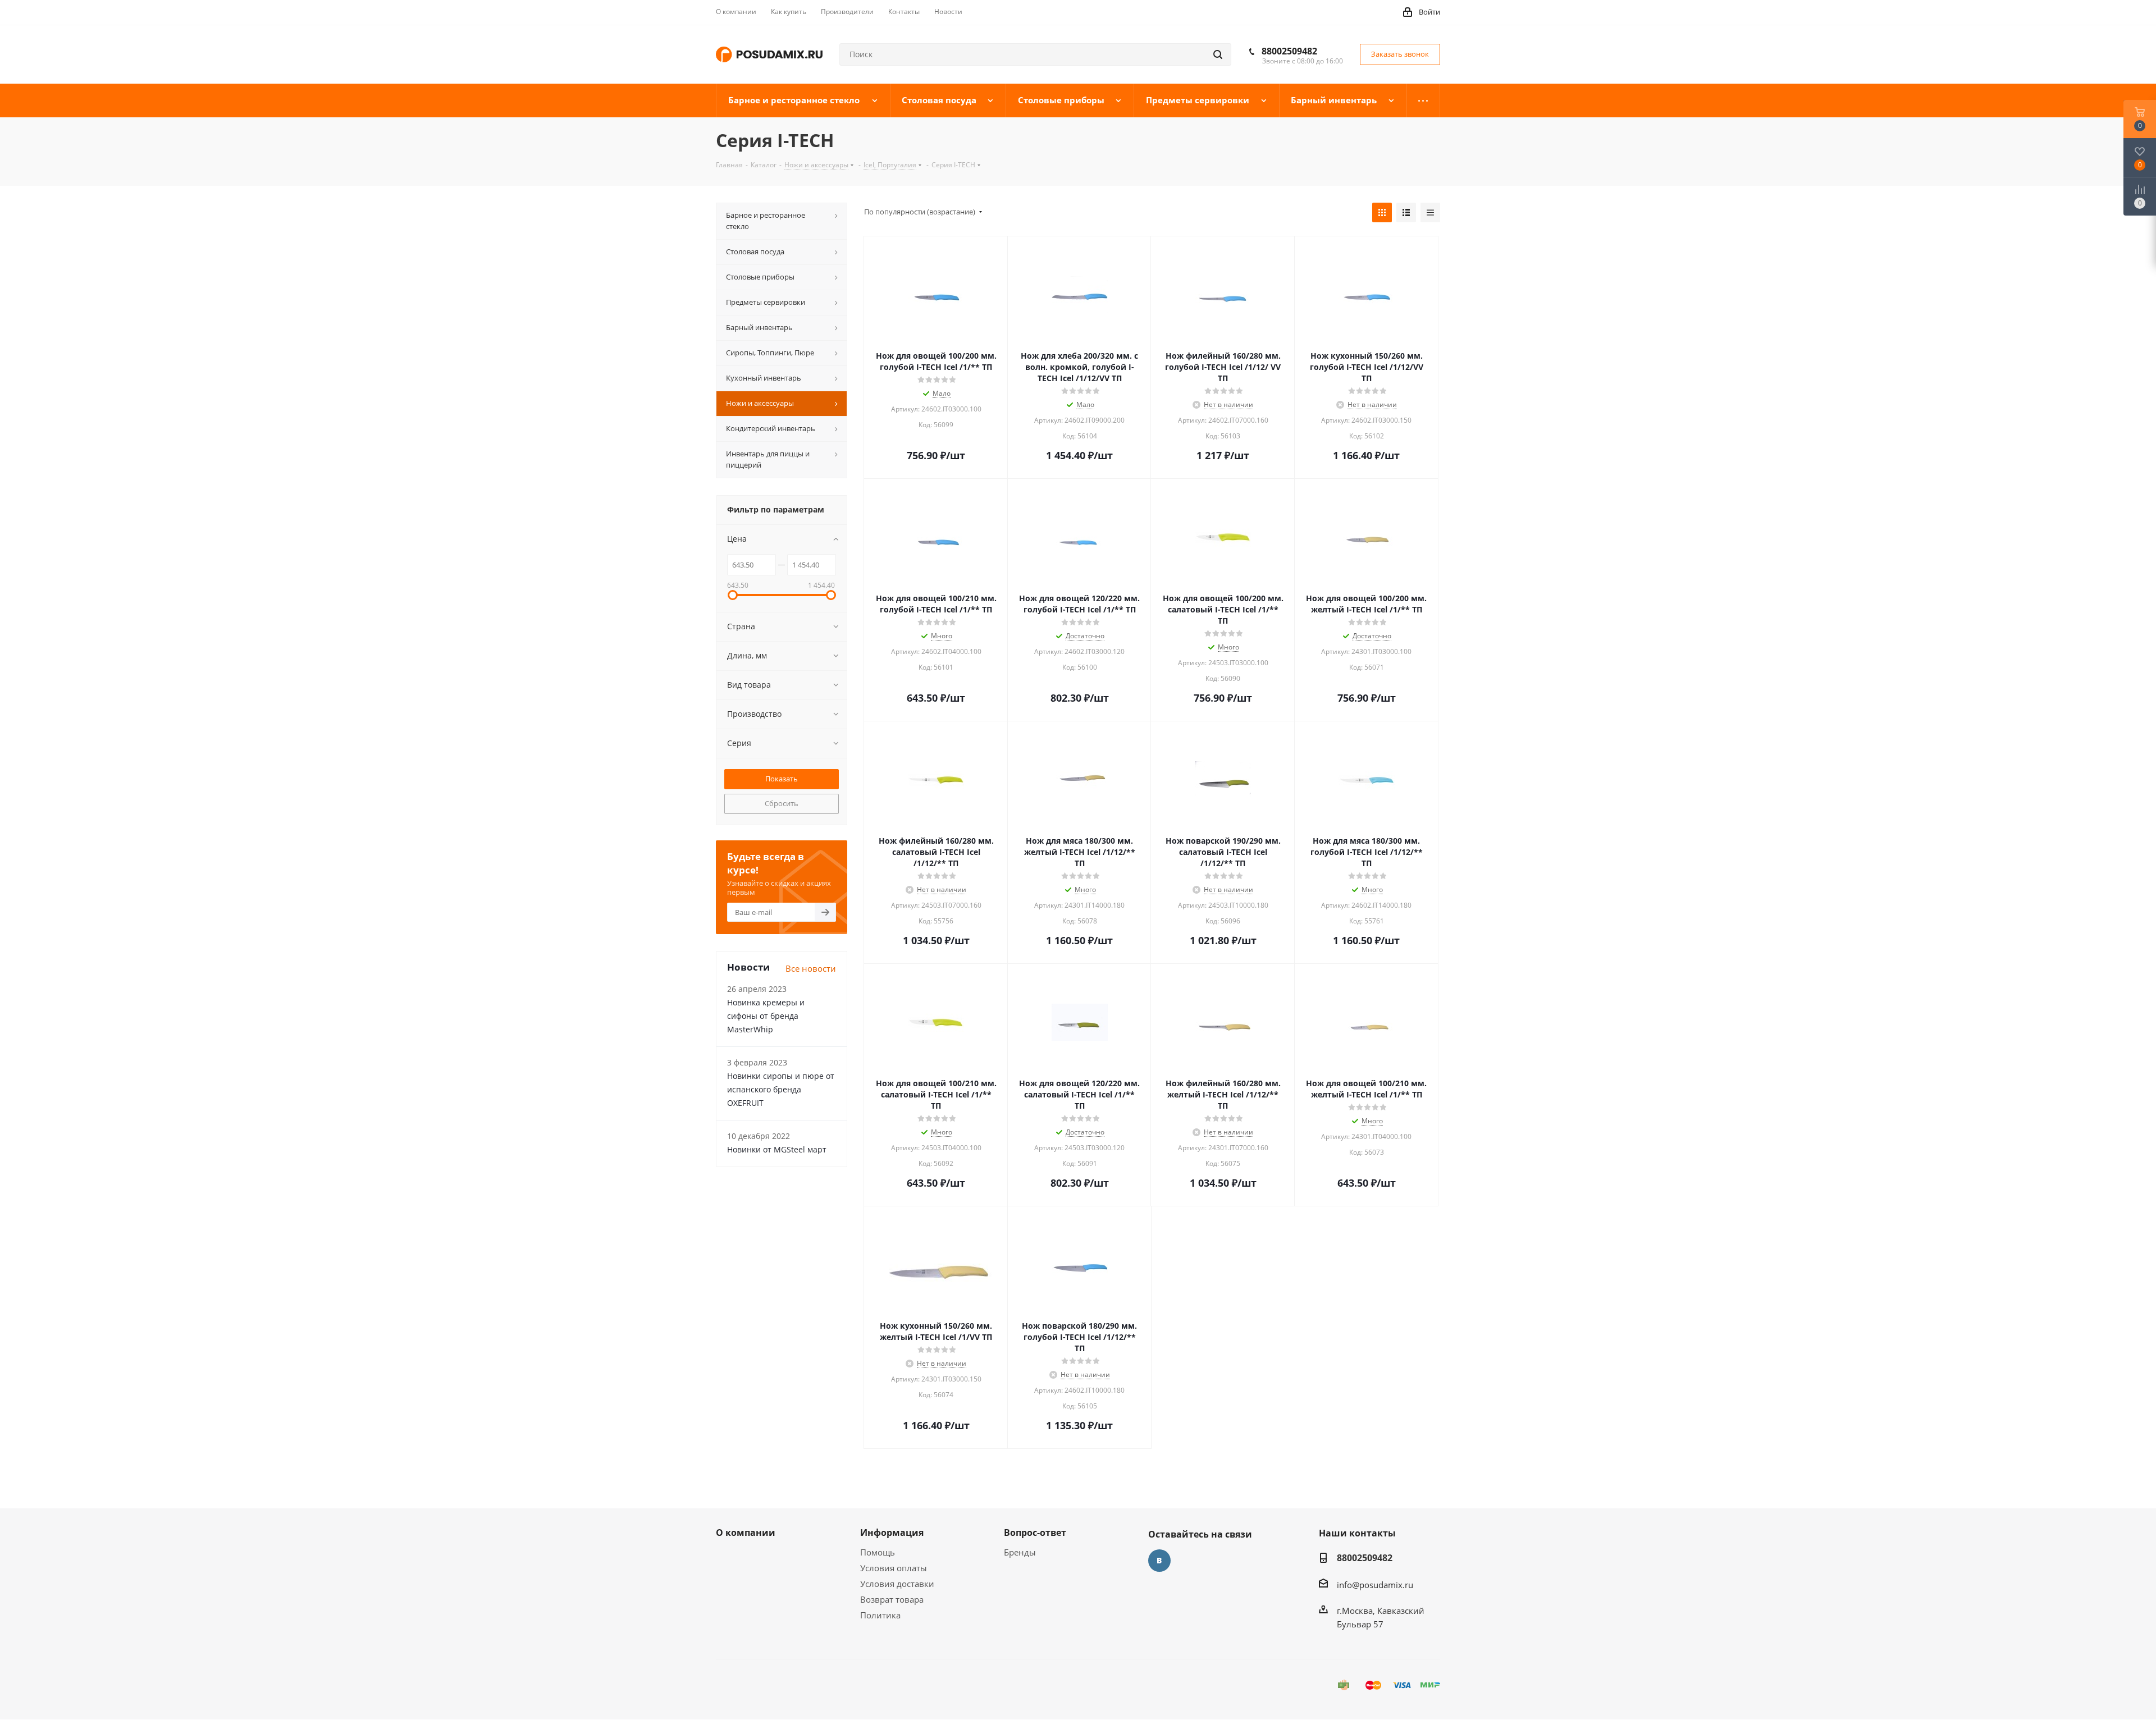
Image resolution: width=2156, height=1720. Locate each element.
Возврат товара (892, 1599)
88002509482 (1289, 51)
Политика (880, 1615)
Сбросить (782, 803)
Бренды (1020, 1552)
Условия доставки (897, 1584)
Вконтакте (1159, 1561)
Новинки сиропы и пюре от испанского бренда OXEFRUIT (781, 1089)
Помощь (878, 1552)
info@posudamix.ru (1375, 1585)
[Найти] (1218, 54)
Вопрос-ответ (1035, 1533)
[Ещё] (1424, 100)
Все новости (811, 968)
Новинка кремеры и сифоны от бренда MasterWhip (766, 1016)
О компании (746, 1533)
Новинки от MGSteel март (777, 1149)
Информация (892, 1533)
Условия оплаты (894, 1568)
